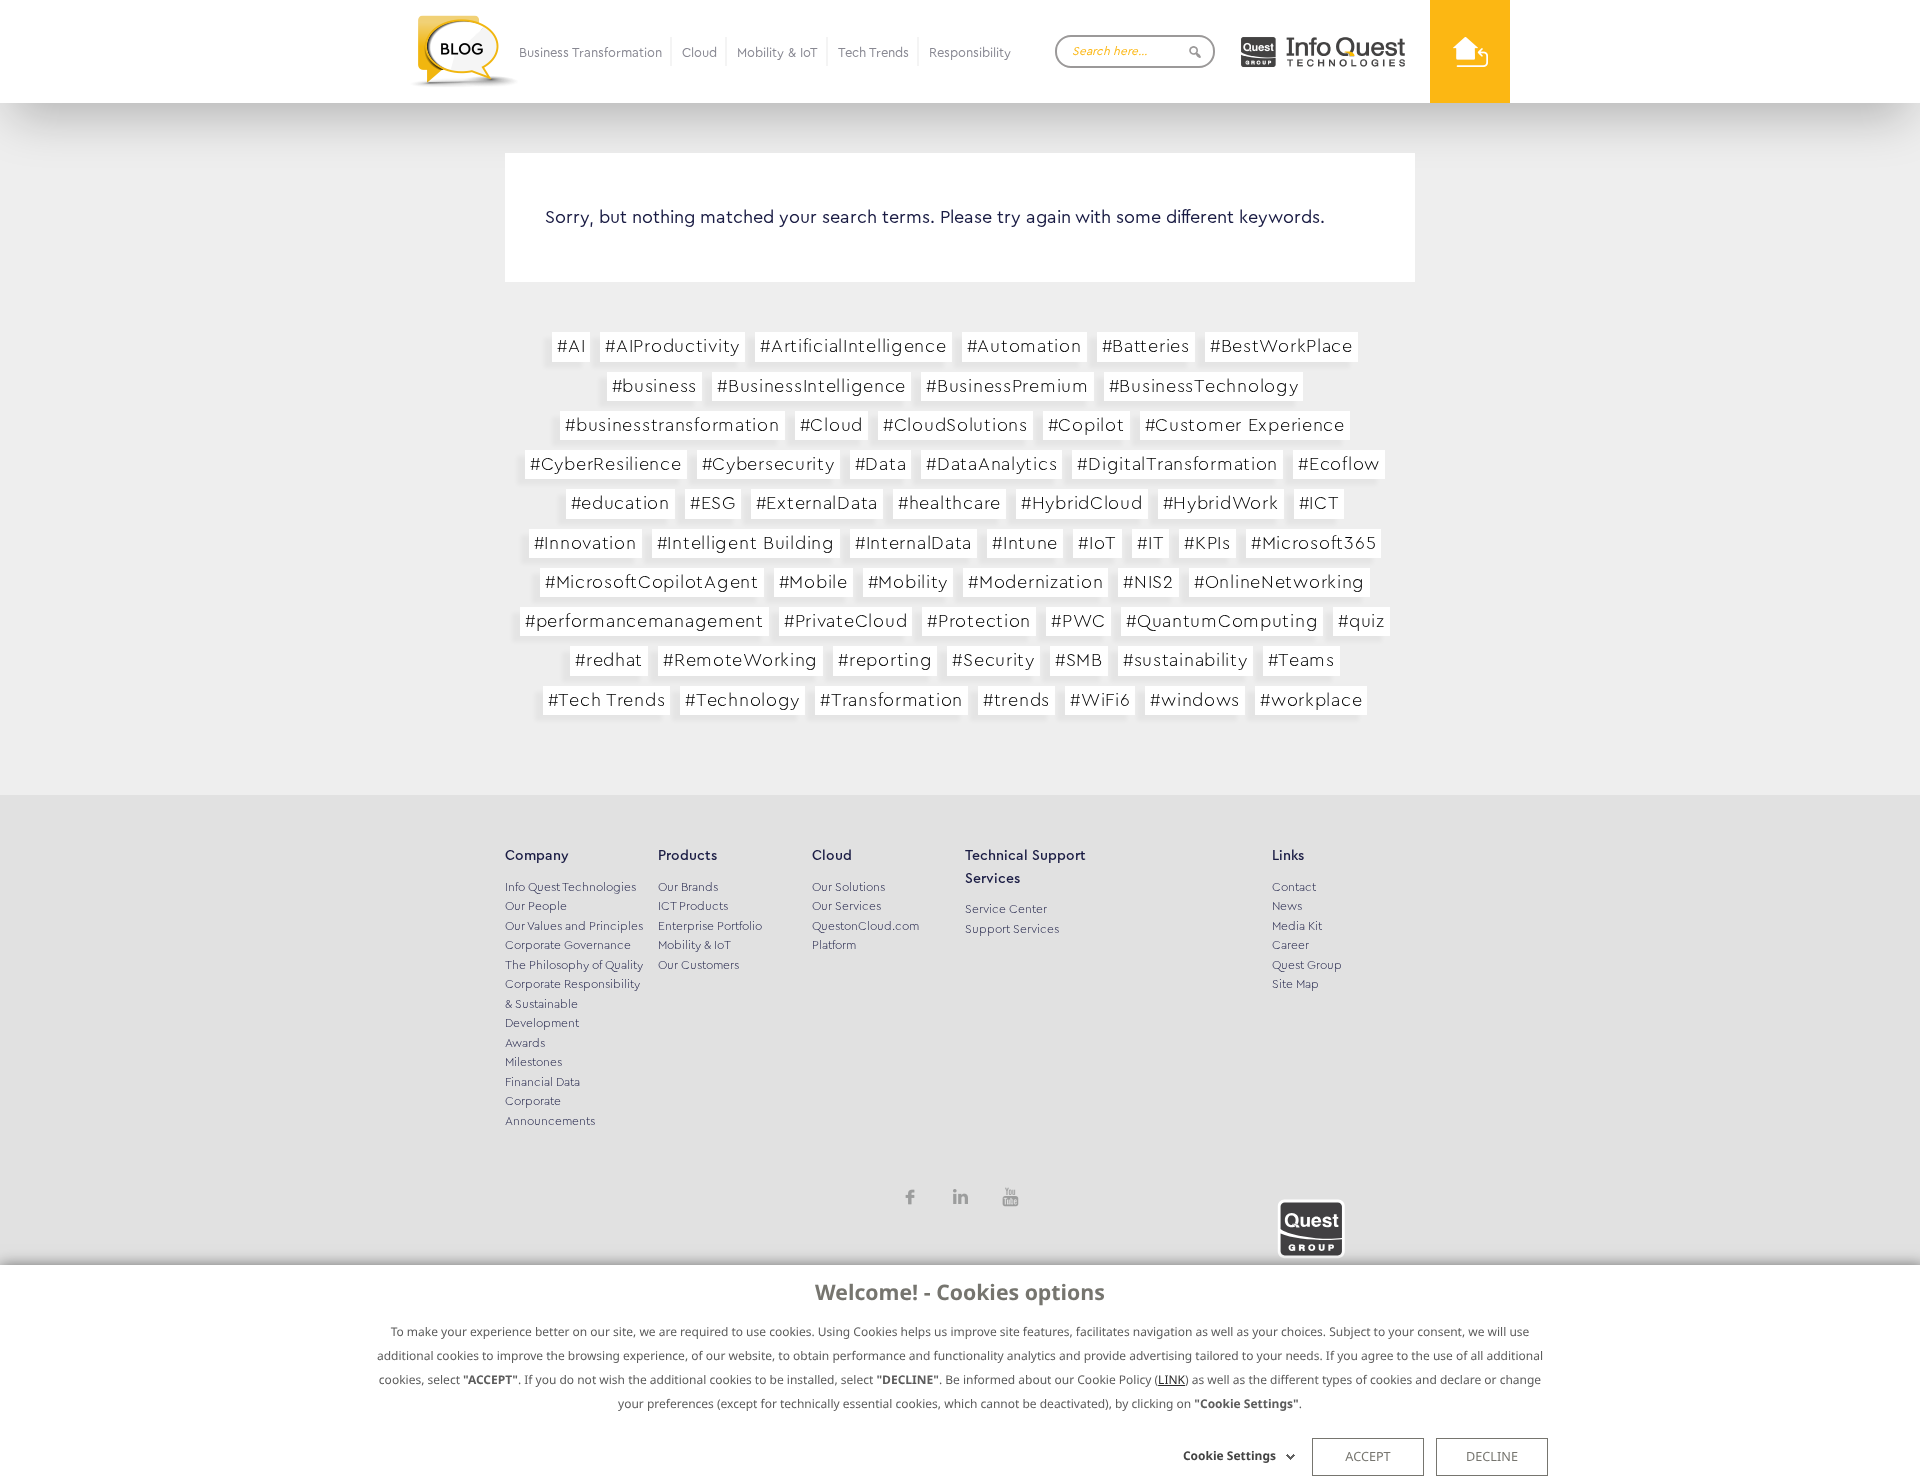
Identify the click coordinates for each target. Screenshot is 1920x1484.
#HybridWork (1221, 503)
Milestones (533, 1062)
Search (1195, 52)
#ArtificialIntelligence (853, 346)
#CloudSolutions (955, 425)
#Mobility (908, 582)
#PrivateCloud (845, 621)
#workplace (1311, 700)
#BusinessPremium (1007, 386)
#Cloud (831, 425)
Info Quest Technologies (570, 887)
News (1287, 906)
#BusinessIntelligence (811, 386)
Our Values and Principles (574, 926)
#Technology (742, 700)
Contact (1294, 887)
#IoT (1097, 543)
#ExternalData (817, 503)
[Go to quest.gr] (1322, 52)
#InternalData (913, 543)
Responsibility (970, 52)
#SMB (1079, 660)
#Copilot (1086, 425)
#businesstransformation (672, 425)
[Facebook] (910, 1195)
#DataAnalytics (991, 464)
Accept (1367, 1456)
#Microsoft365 (1313, 543)
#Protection (979, 621)
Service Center (1006, 909)
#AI (571, 346)
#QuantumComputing (1222, 621)
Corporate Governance (568, 945)
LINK (1171, 1379)
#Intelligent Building (746, 543)
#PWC (1078, 621)
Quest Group (1307, 965)
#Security (993, 660)
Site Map (1295, 984)
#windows (1195, 700)
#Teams (1301, 660)
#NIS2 (1148, 582)
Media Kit (1297, 926)
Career (1290, 945)
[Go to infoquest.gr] (1470, 51)
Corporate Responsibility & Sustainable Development (572, 1003)
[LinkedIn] (960, 1195)
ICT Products (693, 906)
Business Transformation (590, 52)
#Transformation (891, 700)
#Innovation (585, 543)
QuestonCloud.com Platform (865, 936)
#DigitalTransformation (1177, 464)
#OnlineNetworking (1279, 582)
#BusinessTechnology (1204, 386)
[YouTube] (1010, 1195)
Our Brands (688, 887)
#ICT (1319, 503)
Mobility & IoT (777, 52)
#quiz (1361, 621)
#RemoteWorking (740, 660)
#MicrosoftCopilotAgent (652, 582)
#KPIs (1207, 543)
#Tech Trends (607, 700)
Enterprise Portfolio (710, 926)
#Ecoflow (1339, 464)
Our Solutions (848, 887)
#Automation (1024, 346)
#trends (1016, 700)
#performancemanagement (644, 621)
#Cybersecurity (768, 464)
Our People (536, 906)
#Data (881, 464)
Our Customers (698, 965)
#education (620, 503)
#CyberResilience (606, 464)
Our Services (846, 906)
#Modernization (1035, 582)
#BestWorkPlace (1281, 346)
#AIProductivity (672, 346)
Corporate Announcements (550, 1111)
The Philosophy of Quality (574, 965)
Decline (1492, 1456)
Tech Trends (873, 52)
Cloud (699, 52)
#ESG (713, 503)
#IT (1150, 543)
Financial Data (542, 1082)
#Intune (1025, 543)
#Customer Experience (1245, 425)
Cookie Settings (1229, 1455)
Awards (525, 1043)
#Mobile (813, 582)
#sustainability (1185, 660)
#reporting (885, 660)
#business (654, 386)
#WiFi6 (1100, 700)
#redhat (609, 660)
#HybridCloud (1082, 503)
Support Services (1012, 929)
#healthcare (949, 503)
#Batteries (1146, 346)
